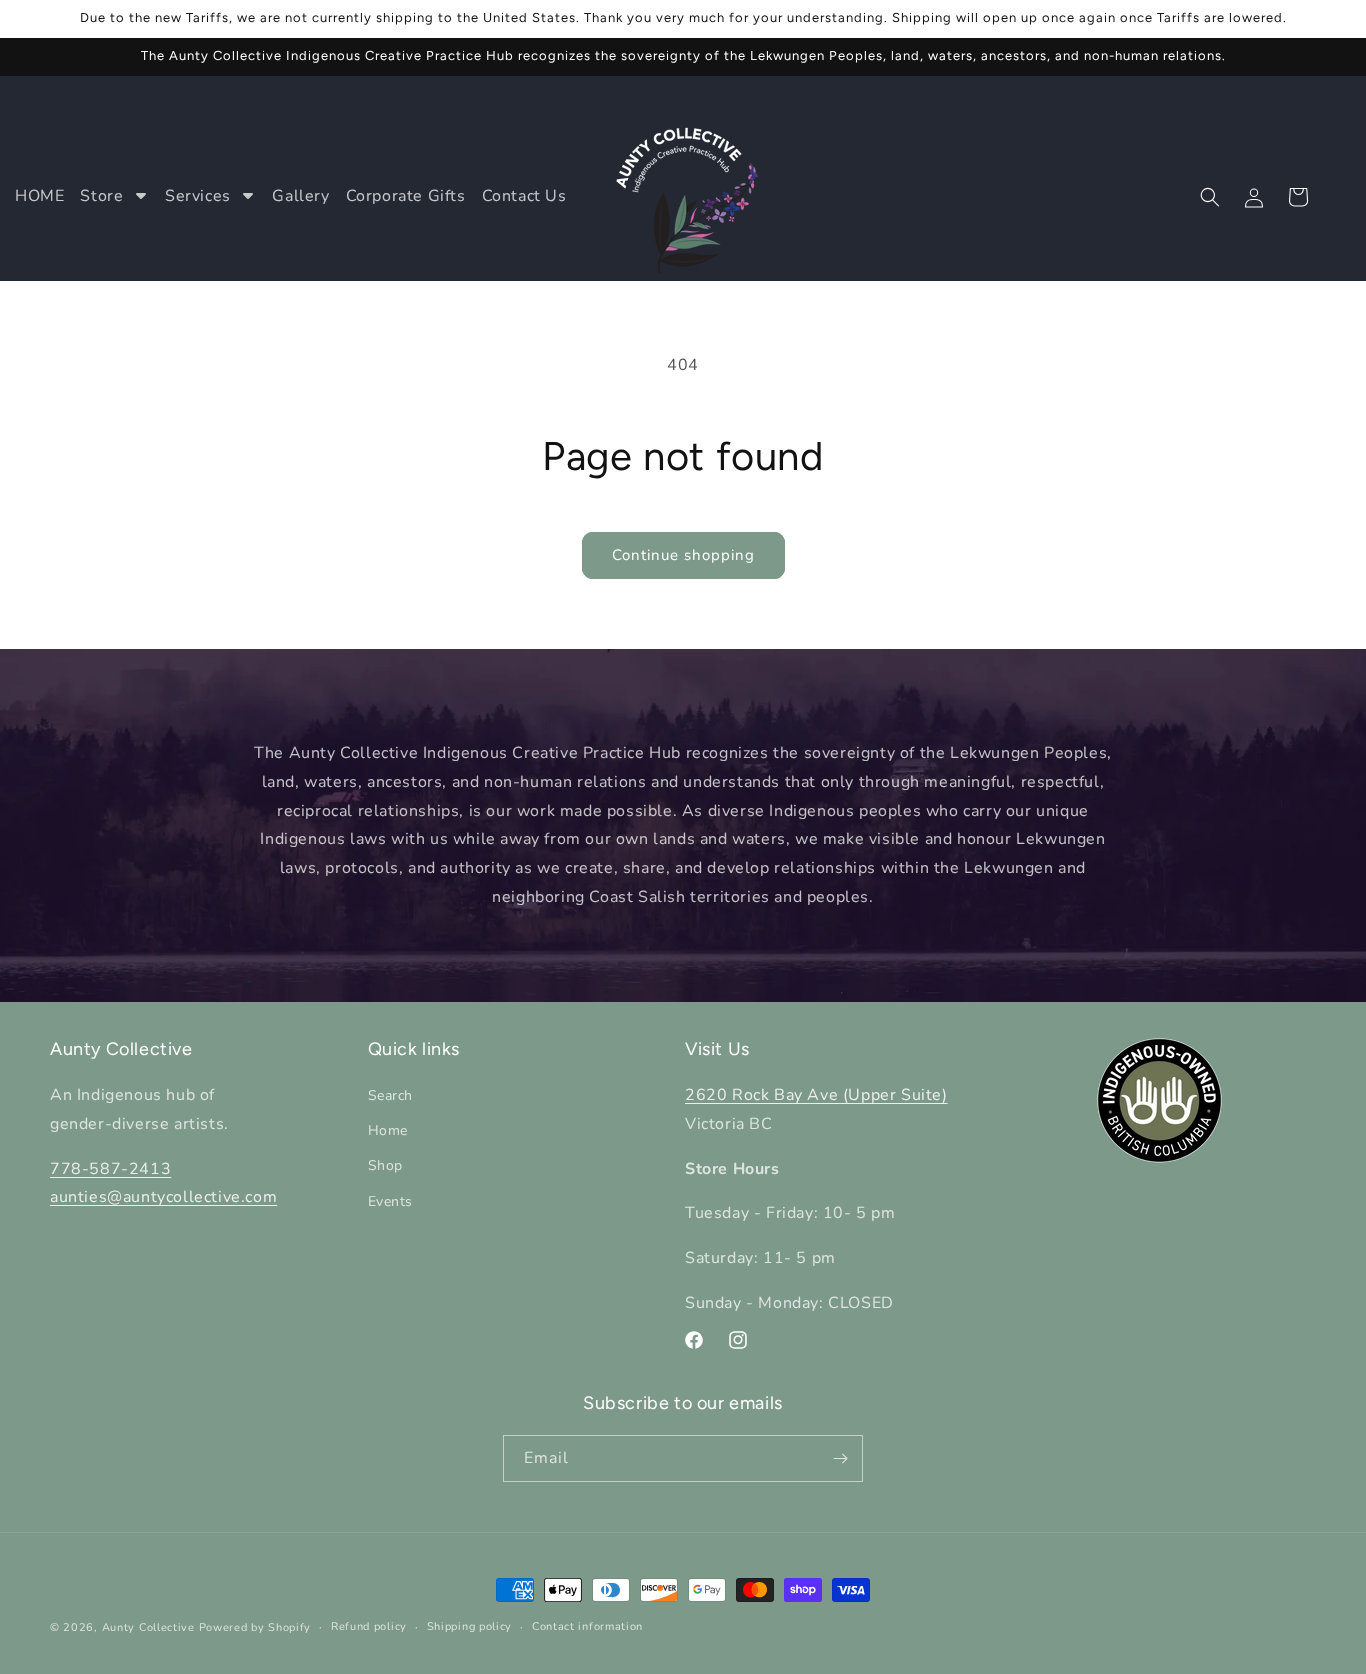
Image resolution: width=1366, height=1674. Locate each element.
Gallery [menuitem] (300, 196)
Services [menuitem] (198, 196)
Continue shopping (683, 555)
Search (391, 1095)
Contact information (587, 1626)
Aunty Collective (148, 1627)
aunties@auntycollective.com (163, 1198)
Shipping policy (470, 1626)
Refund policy (369, 1626)
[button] (1210, 197)
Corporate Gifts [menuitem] (406, 196)
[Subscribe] (840, 1458)
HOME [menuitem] (39, 196)
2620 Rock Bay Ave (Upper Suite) (816, 1095)
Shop (385, 1166)
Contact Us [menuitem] (524, 196)
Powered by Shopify (255, 1627)
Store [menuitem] (101, 196)
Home (388, 1130)
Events (391, 1201)
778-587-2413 (110, 1169)
